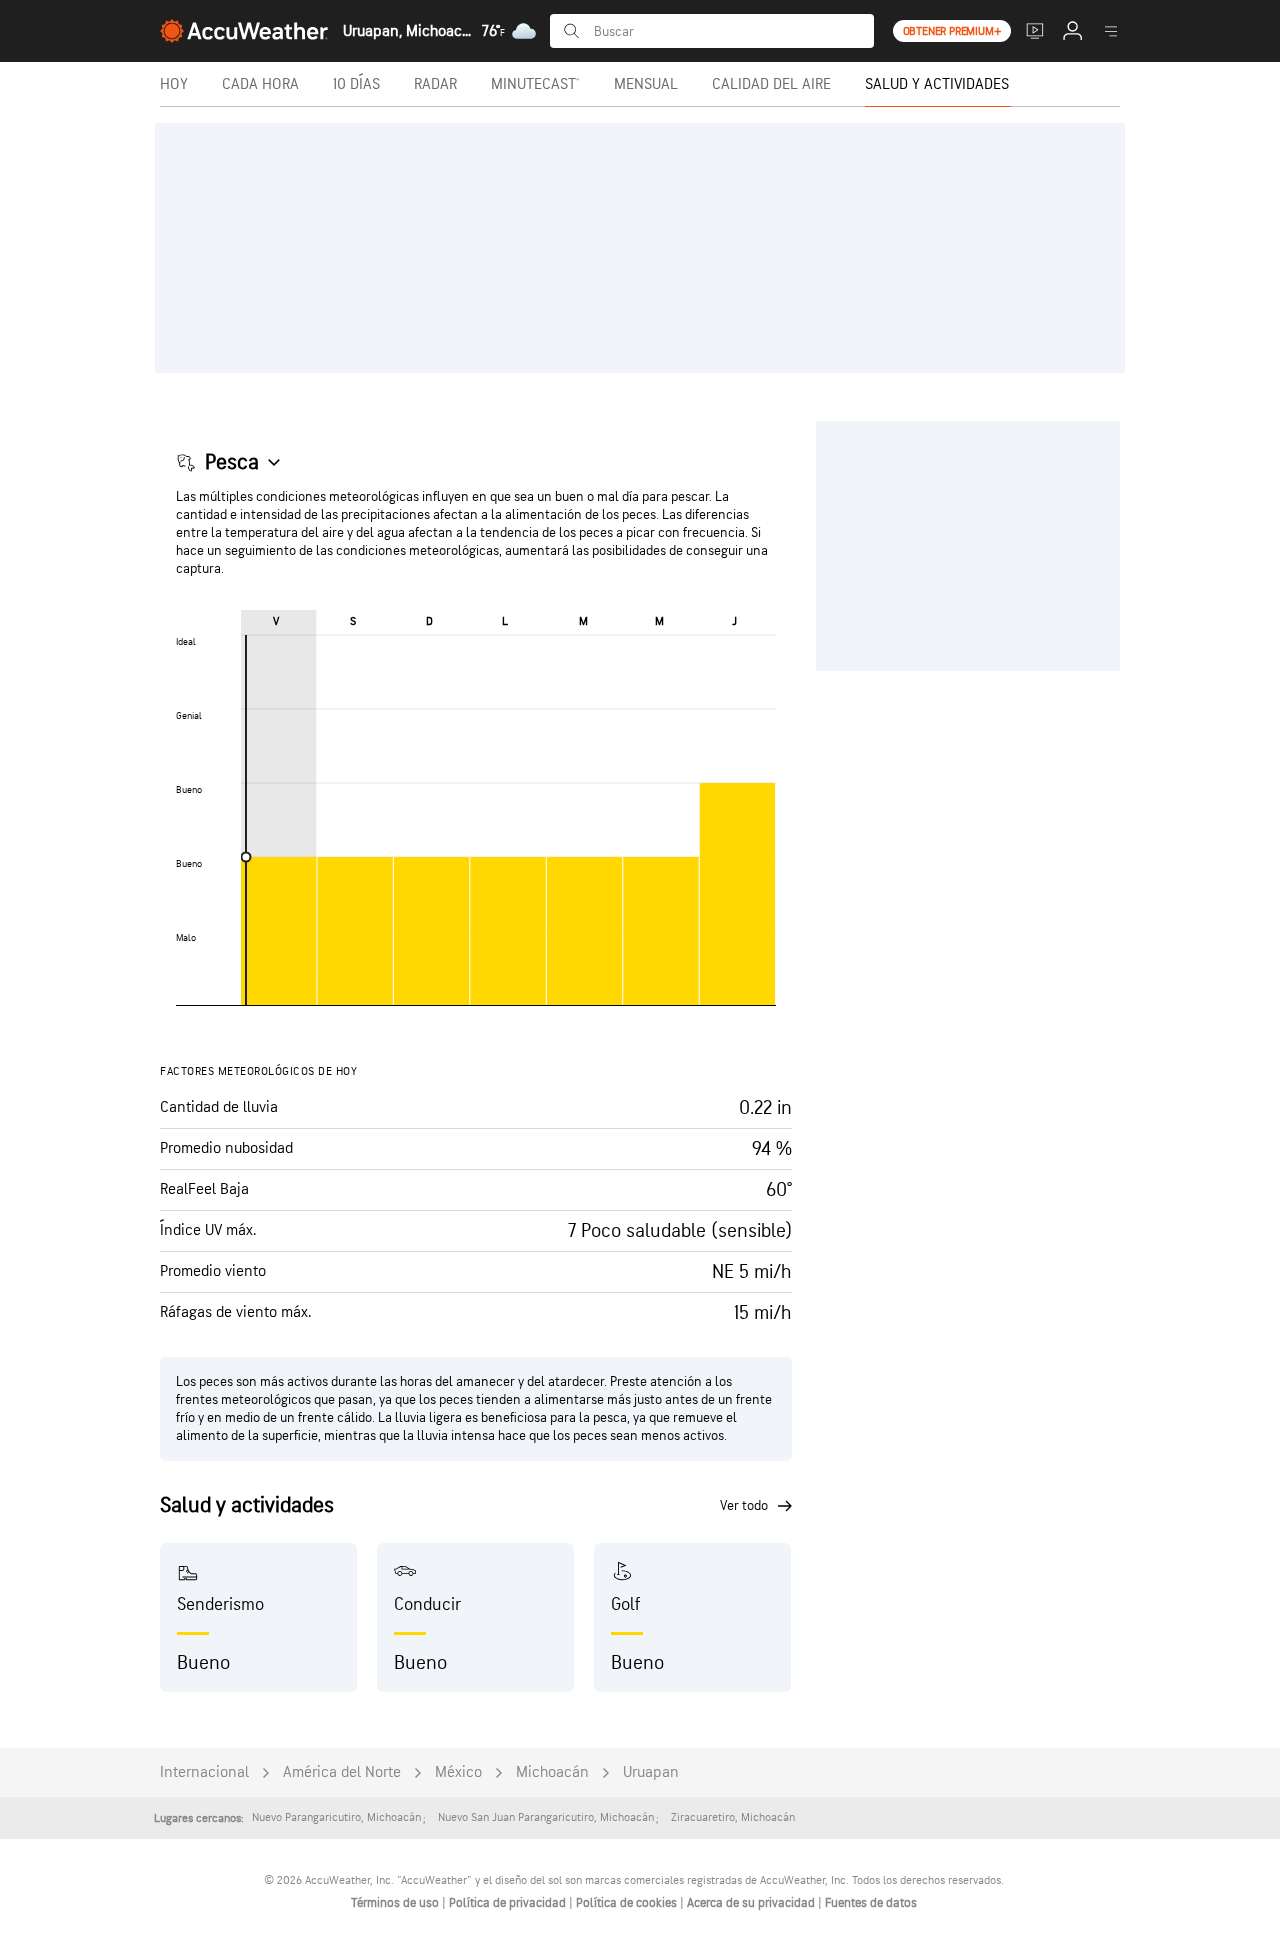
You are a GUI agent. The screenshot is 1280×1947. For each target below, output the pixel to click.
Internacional (204, 1772)
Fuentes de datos (871, 1903)
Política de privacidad (509, 1903)
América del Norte (342, 1772)
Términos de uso (396, 1903)
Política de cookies (628, 1903)
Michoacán (552, 1772)
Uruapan (651, 1772)
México (458, 1772)
